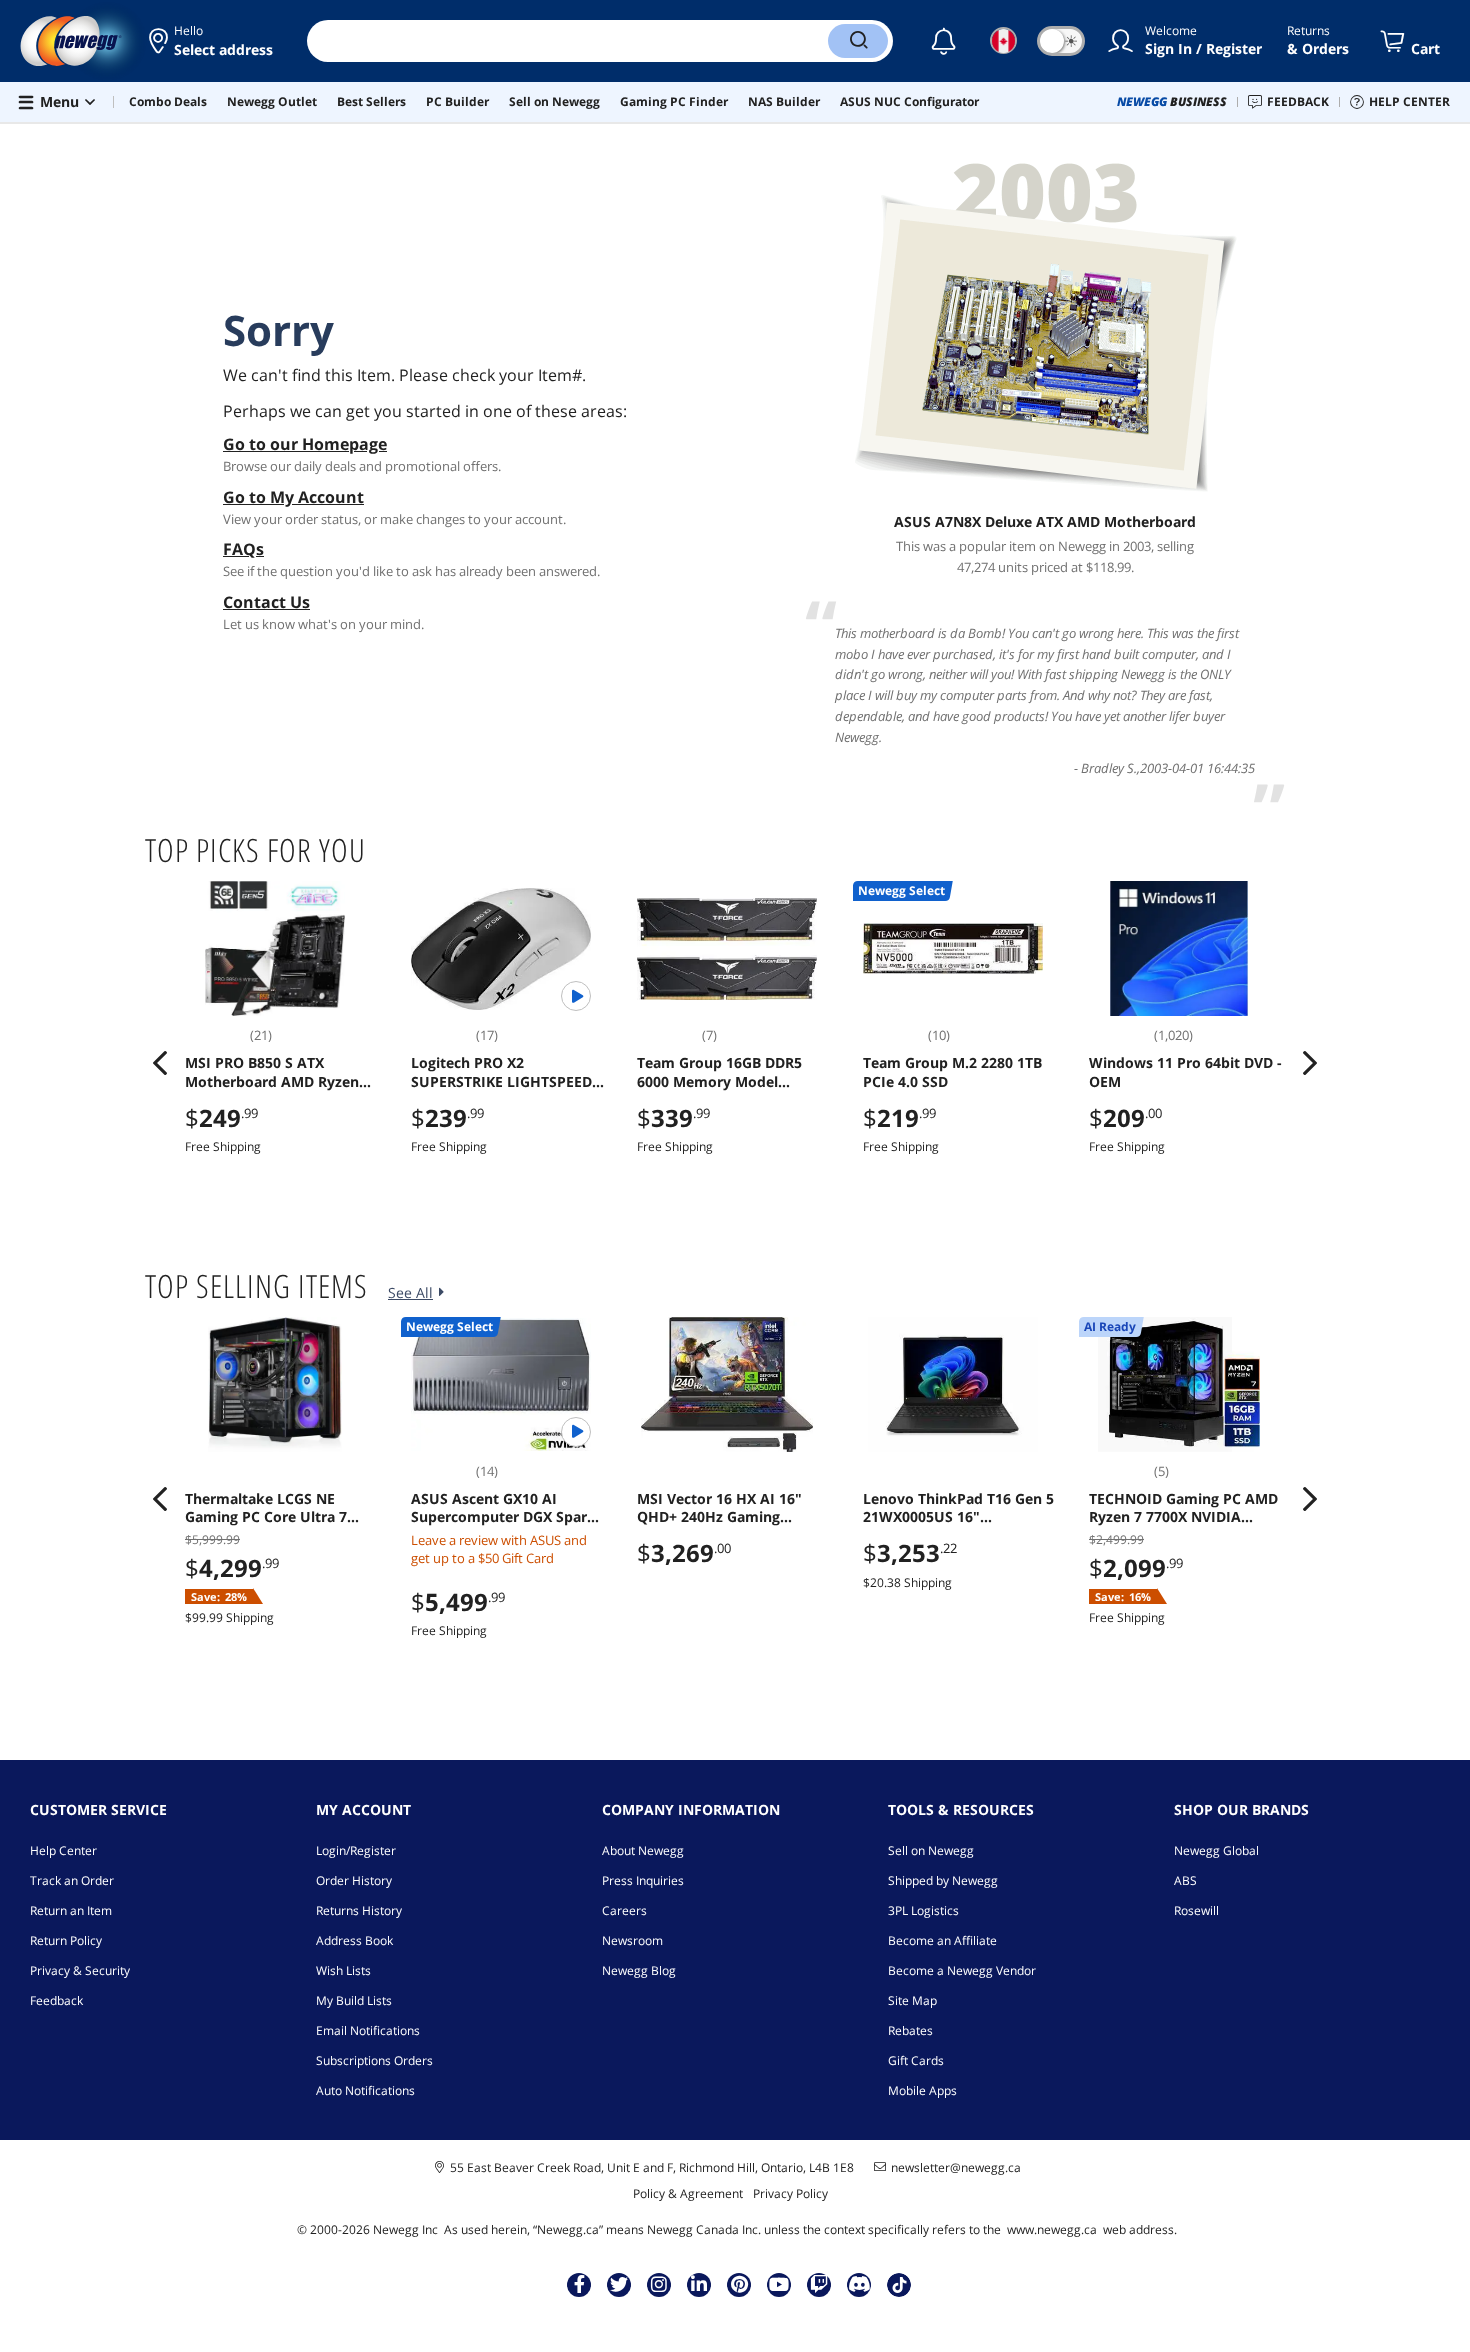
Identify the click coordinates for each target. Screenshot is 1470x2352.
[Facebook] (579, 2284)
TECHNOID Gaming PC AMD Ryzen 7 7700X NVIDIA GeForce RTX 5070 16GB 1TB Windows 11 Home (1184, 1508)
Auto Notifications (365, 2090)
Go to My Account (293, 497)
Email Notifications (368, 2030)
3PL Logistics (923, 1910)
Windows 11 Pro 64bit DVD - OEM (1185, 1072)
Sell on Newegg (931, 1850)
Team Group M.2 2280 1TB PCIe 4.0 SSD (952, 1072)
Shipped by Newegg (943, 1880)
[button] (212, 41)
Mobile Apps (922, 2090)
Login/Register (356, 1850)
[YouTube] (779, 2284)
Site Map (912, 2000)
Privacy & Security (80, 1970)
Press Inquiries (643, 1880)
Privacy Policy (790, 2193)
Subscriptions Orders (374, 2060)
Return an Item (71, 1910)
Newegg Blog (639, 1970)
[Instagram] (659, 2284)
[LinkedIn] (699, 2284)
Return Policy (66, 1940)
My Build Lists (354, 2000)
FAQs (243, 549)
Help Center (63, 1850)
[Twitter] (619, 2284)
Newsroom (632, 1940)
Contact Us (266, 602)
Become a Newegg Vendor (962, 1970)
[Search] (858, 41)
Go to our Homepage (305, 444)
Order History (354, 1880)
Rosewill (1196, 1910)
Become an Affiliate (942, 1940)
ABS (1185, 1880)
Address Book (354, 1940)
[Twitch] (819, 2284)
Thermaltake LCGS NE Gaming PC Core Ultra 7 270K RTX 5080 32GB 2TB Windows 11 (268, 1508)
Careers (624, 1910)
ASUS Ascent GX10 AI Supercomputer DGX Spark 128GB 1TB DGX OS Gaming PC (503, 1508)
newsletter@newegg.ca (956, 2168)
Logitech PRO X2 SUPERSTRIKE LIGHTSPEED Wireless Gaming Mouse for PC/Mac (505, 1072)
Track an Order (72, 1880)
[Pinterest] (739, 2284)
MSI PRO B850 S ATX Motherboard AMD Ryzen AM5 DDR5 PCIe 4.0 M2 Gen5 (282, 1072)
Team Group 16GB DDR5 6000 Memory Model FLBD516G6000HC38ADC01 (728, 1072)
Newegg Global (1216, 1850)
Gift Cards (916, 2060)
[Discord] (859, 2284)
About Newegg (643, 1850)
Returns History (359, 1910)
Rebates (910, 2030)
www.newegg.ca (1052, 2229)
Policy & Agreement (688, 2193)
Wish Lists (343, 1970)
